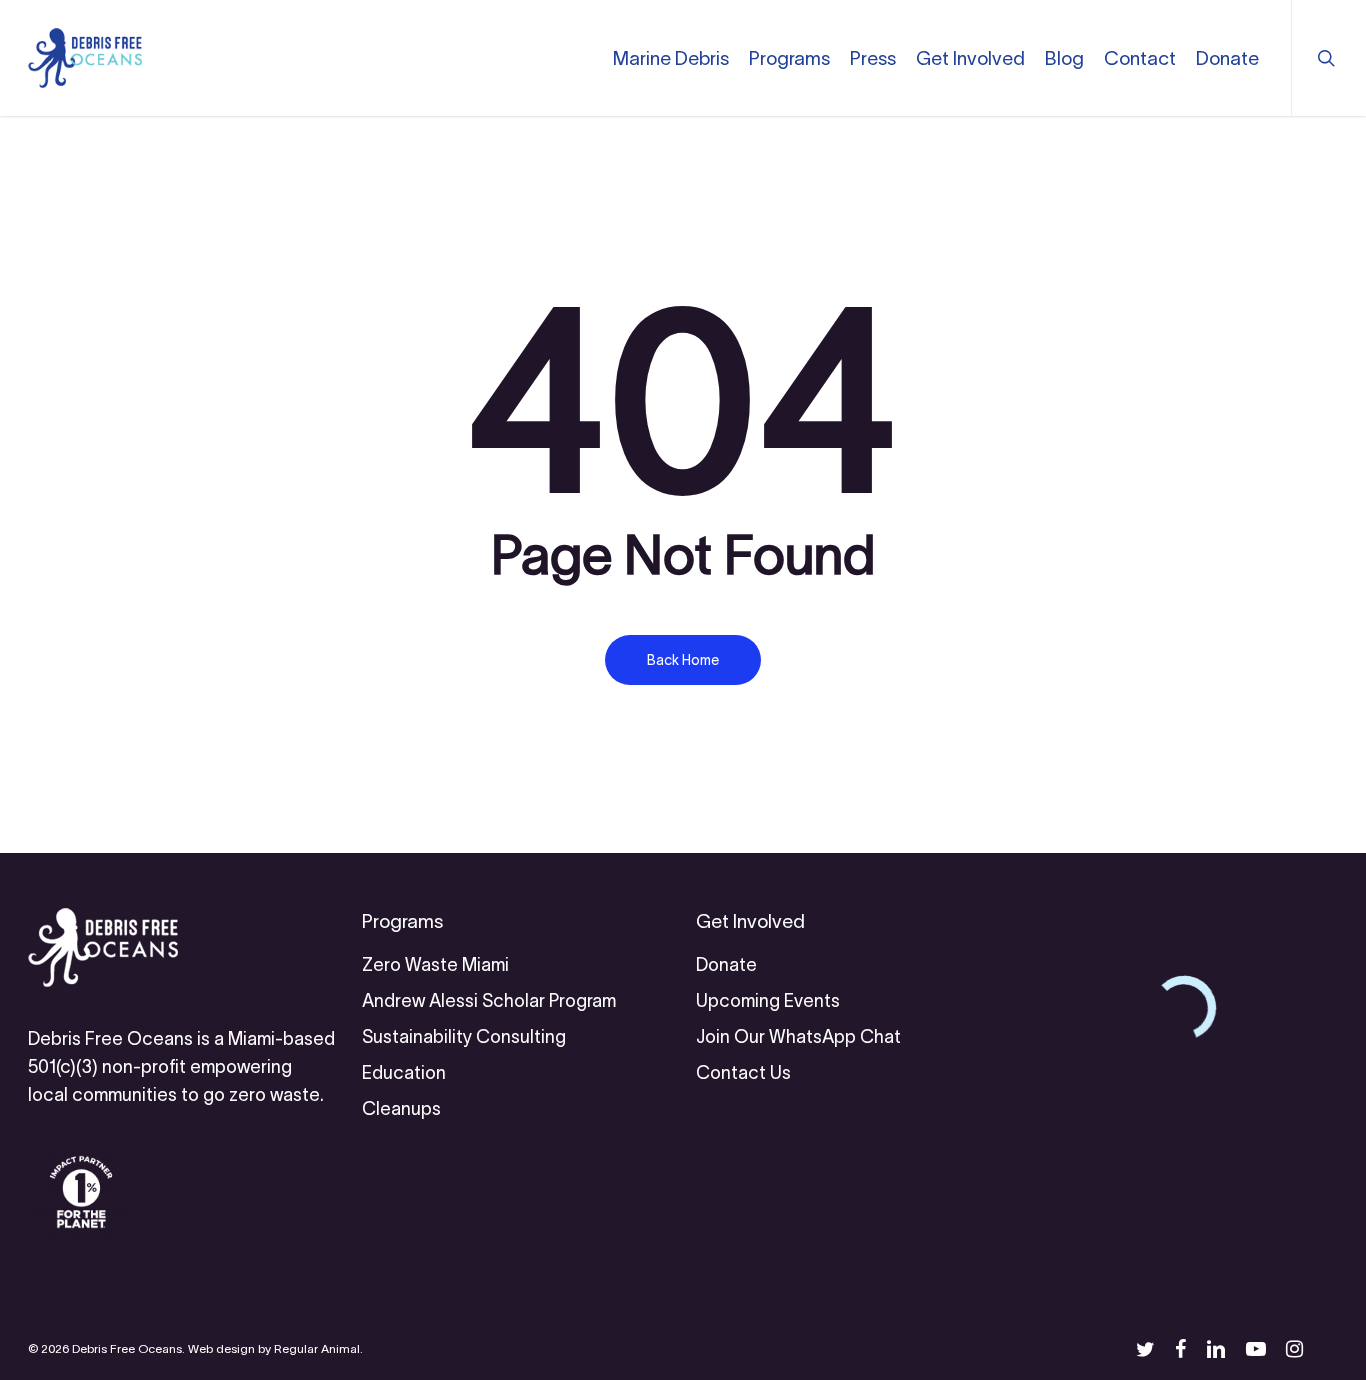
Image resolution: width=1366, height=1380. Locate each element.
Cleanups (401, 1109)
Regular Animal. (318, 1348)
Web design (221, 1348)
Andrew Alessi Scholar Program (489, 1001)
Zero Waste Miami (435, 965)
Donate (726, 965)
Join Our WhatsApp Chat (798, 1037)
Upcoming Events (768, 1001)
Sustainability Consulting (464, 1037)
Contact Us (743, 1073)
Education (404, 1073)
